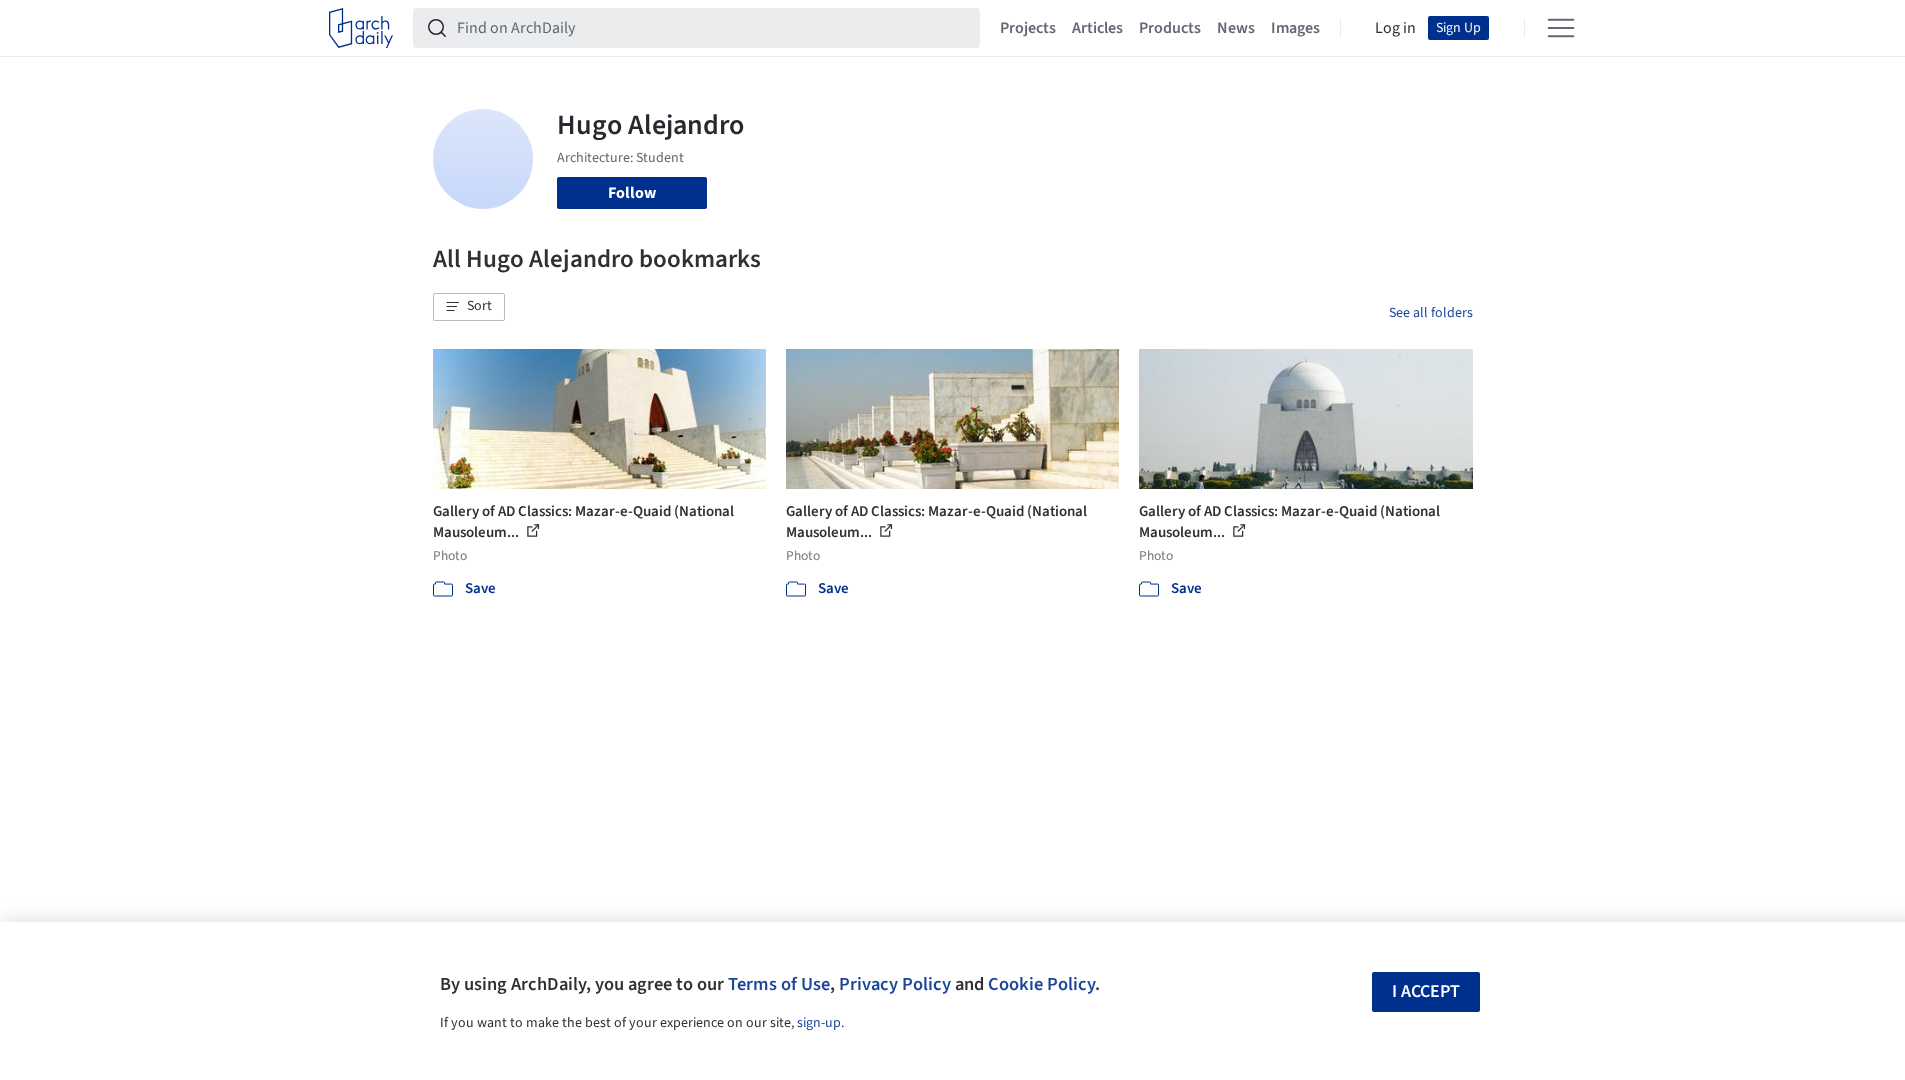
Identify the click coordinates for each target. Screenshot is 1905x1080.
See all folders (1431, 313)
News (1236, 28)
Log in (1395, 28)
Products (1170, 28)
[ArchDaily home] (361, 28)
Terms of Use (779, 984)
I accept (1426, 991)
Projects (1028, 28)
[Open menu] (1561, 28)
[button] (469, 307)
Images (1295, 28)
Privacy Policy (895, 984)
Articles (1097, 28)
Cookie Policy (1041, 984)
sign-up (819, 1023)
